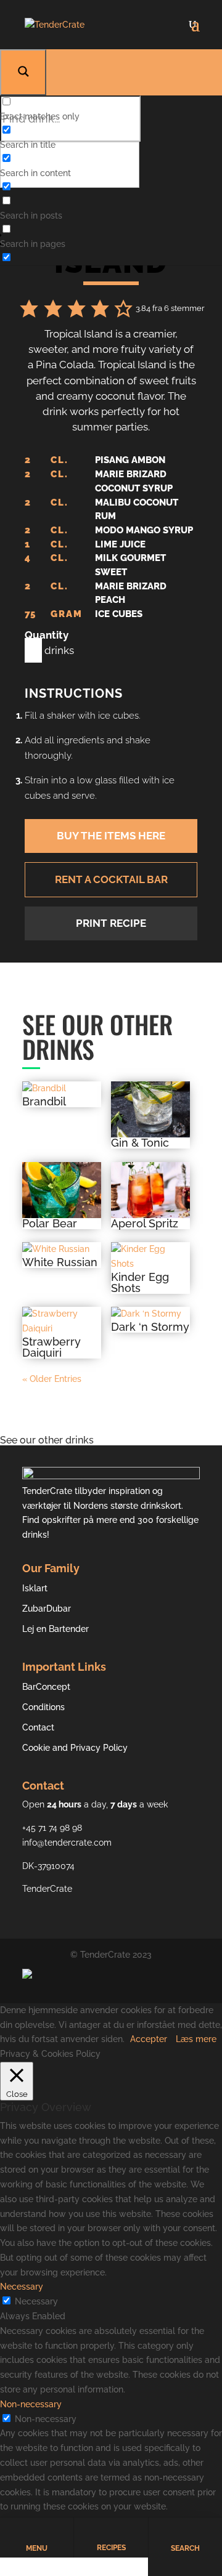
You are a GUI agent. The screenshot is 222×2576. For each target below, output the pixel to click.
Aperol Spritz (145, 1224)
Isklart (35, 1588)
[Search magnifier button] (23, 72)
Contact (38, 1727)
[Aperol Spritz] (150, 1190)
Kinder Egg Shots (140, 1283)
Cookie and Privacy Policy (75, 1748)
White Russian (60, 1262)
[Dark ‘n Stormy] (150, 1314)
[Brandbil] (62, 1089)
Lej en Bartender (55, 1629)
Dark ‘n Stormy (150, 1327)
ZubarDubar (47, 1609)
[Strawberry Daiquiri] (62, 1322)
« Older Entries (52, 1379)
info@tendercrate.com (67, 1843)
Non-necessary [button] (31, 2404)
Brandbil (44, 1102)
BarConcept (46, 1687)
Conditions (43, 1707)
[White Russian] (62, 1250)
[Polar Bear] (62, 1190)
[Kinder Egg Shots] (150, 1257)
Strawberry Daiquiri (51, 1347)
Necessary (36, 2301)
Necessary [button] (22, 2287)
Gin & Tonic (140, 1143)
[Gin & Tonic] (150, 1109)
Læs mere (196, 2039)
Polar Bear (50, 1224)
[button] (29, 310)
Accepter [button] (149, 2039)
